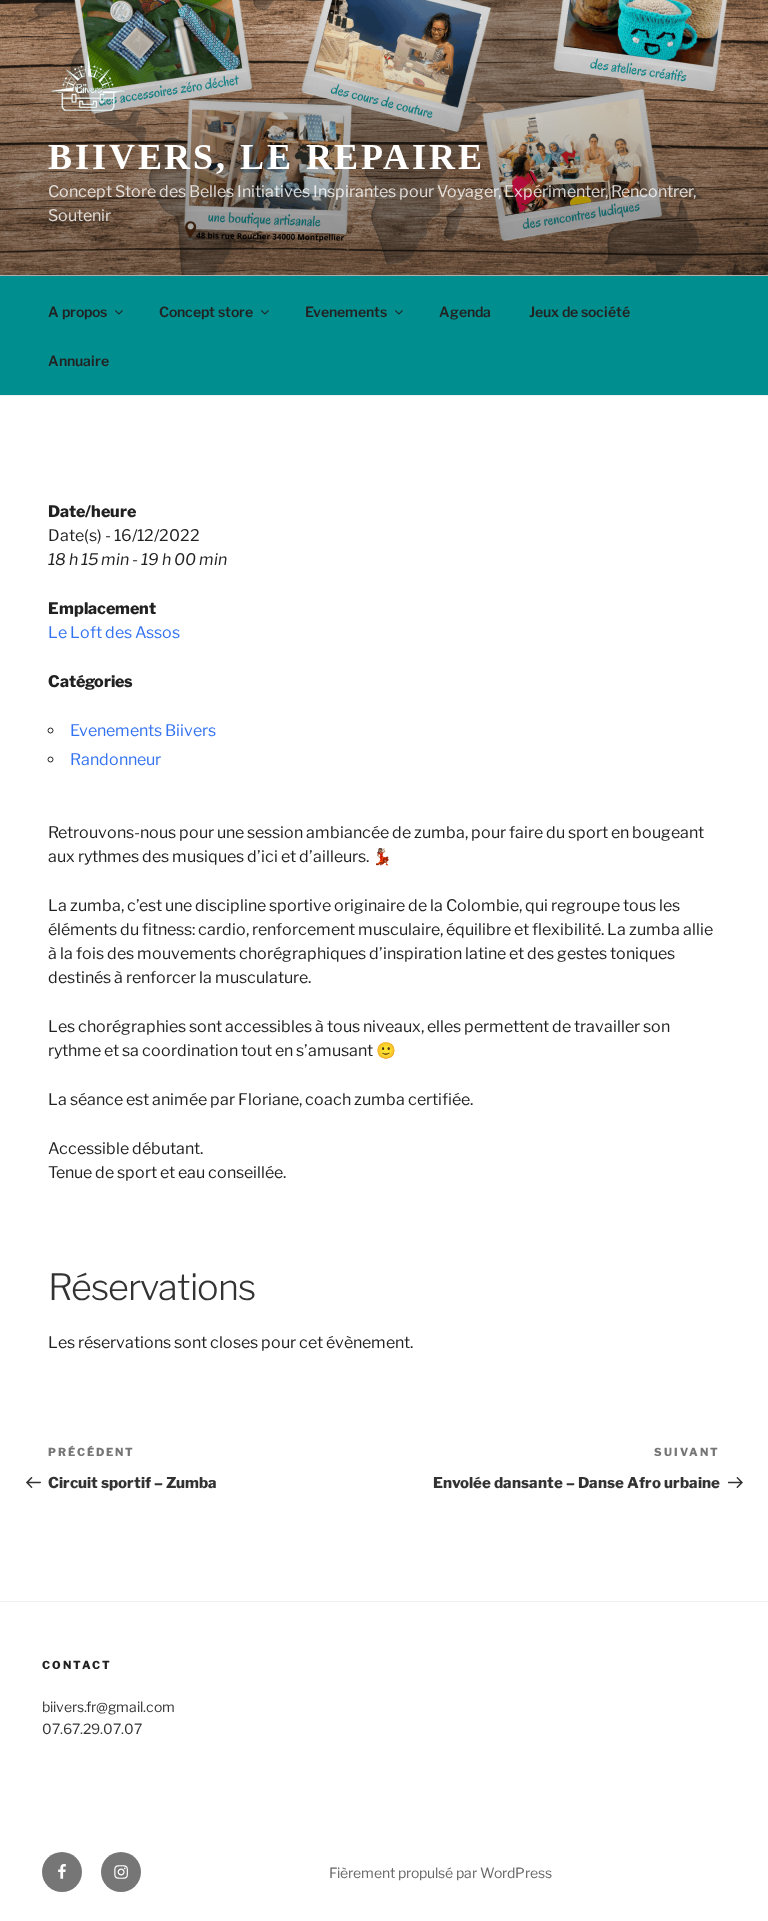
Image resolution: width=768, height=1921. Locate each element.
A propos (77, 311)
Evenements (346, 311)
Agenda (465, 311)
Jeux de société (579, 311)
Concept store (206, 311)
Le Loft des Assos (114, 632)
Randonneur (115, 759)
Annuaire (78, 360)
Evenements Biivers (143, 730)
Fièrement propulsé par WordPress (440, 1872)
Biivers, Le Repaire (266, 157)
